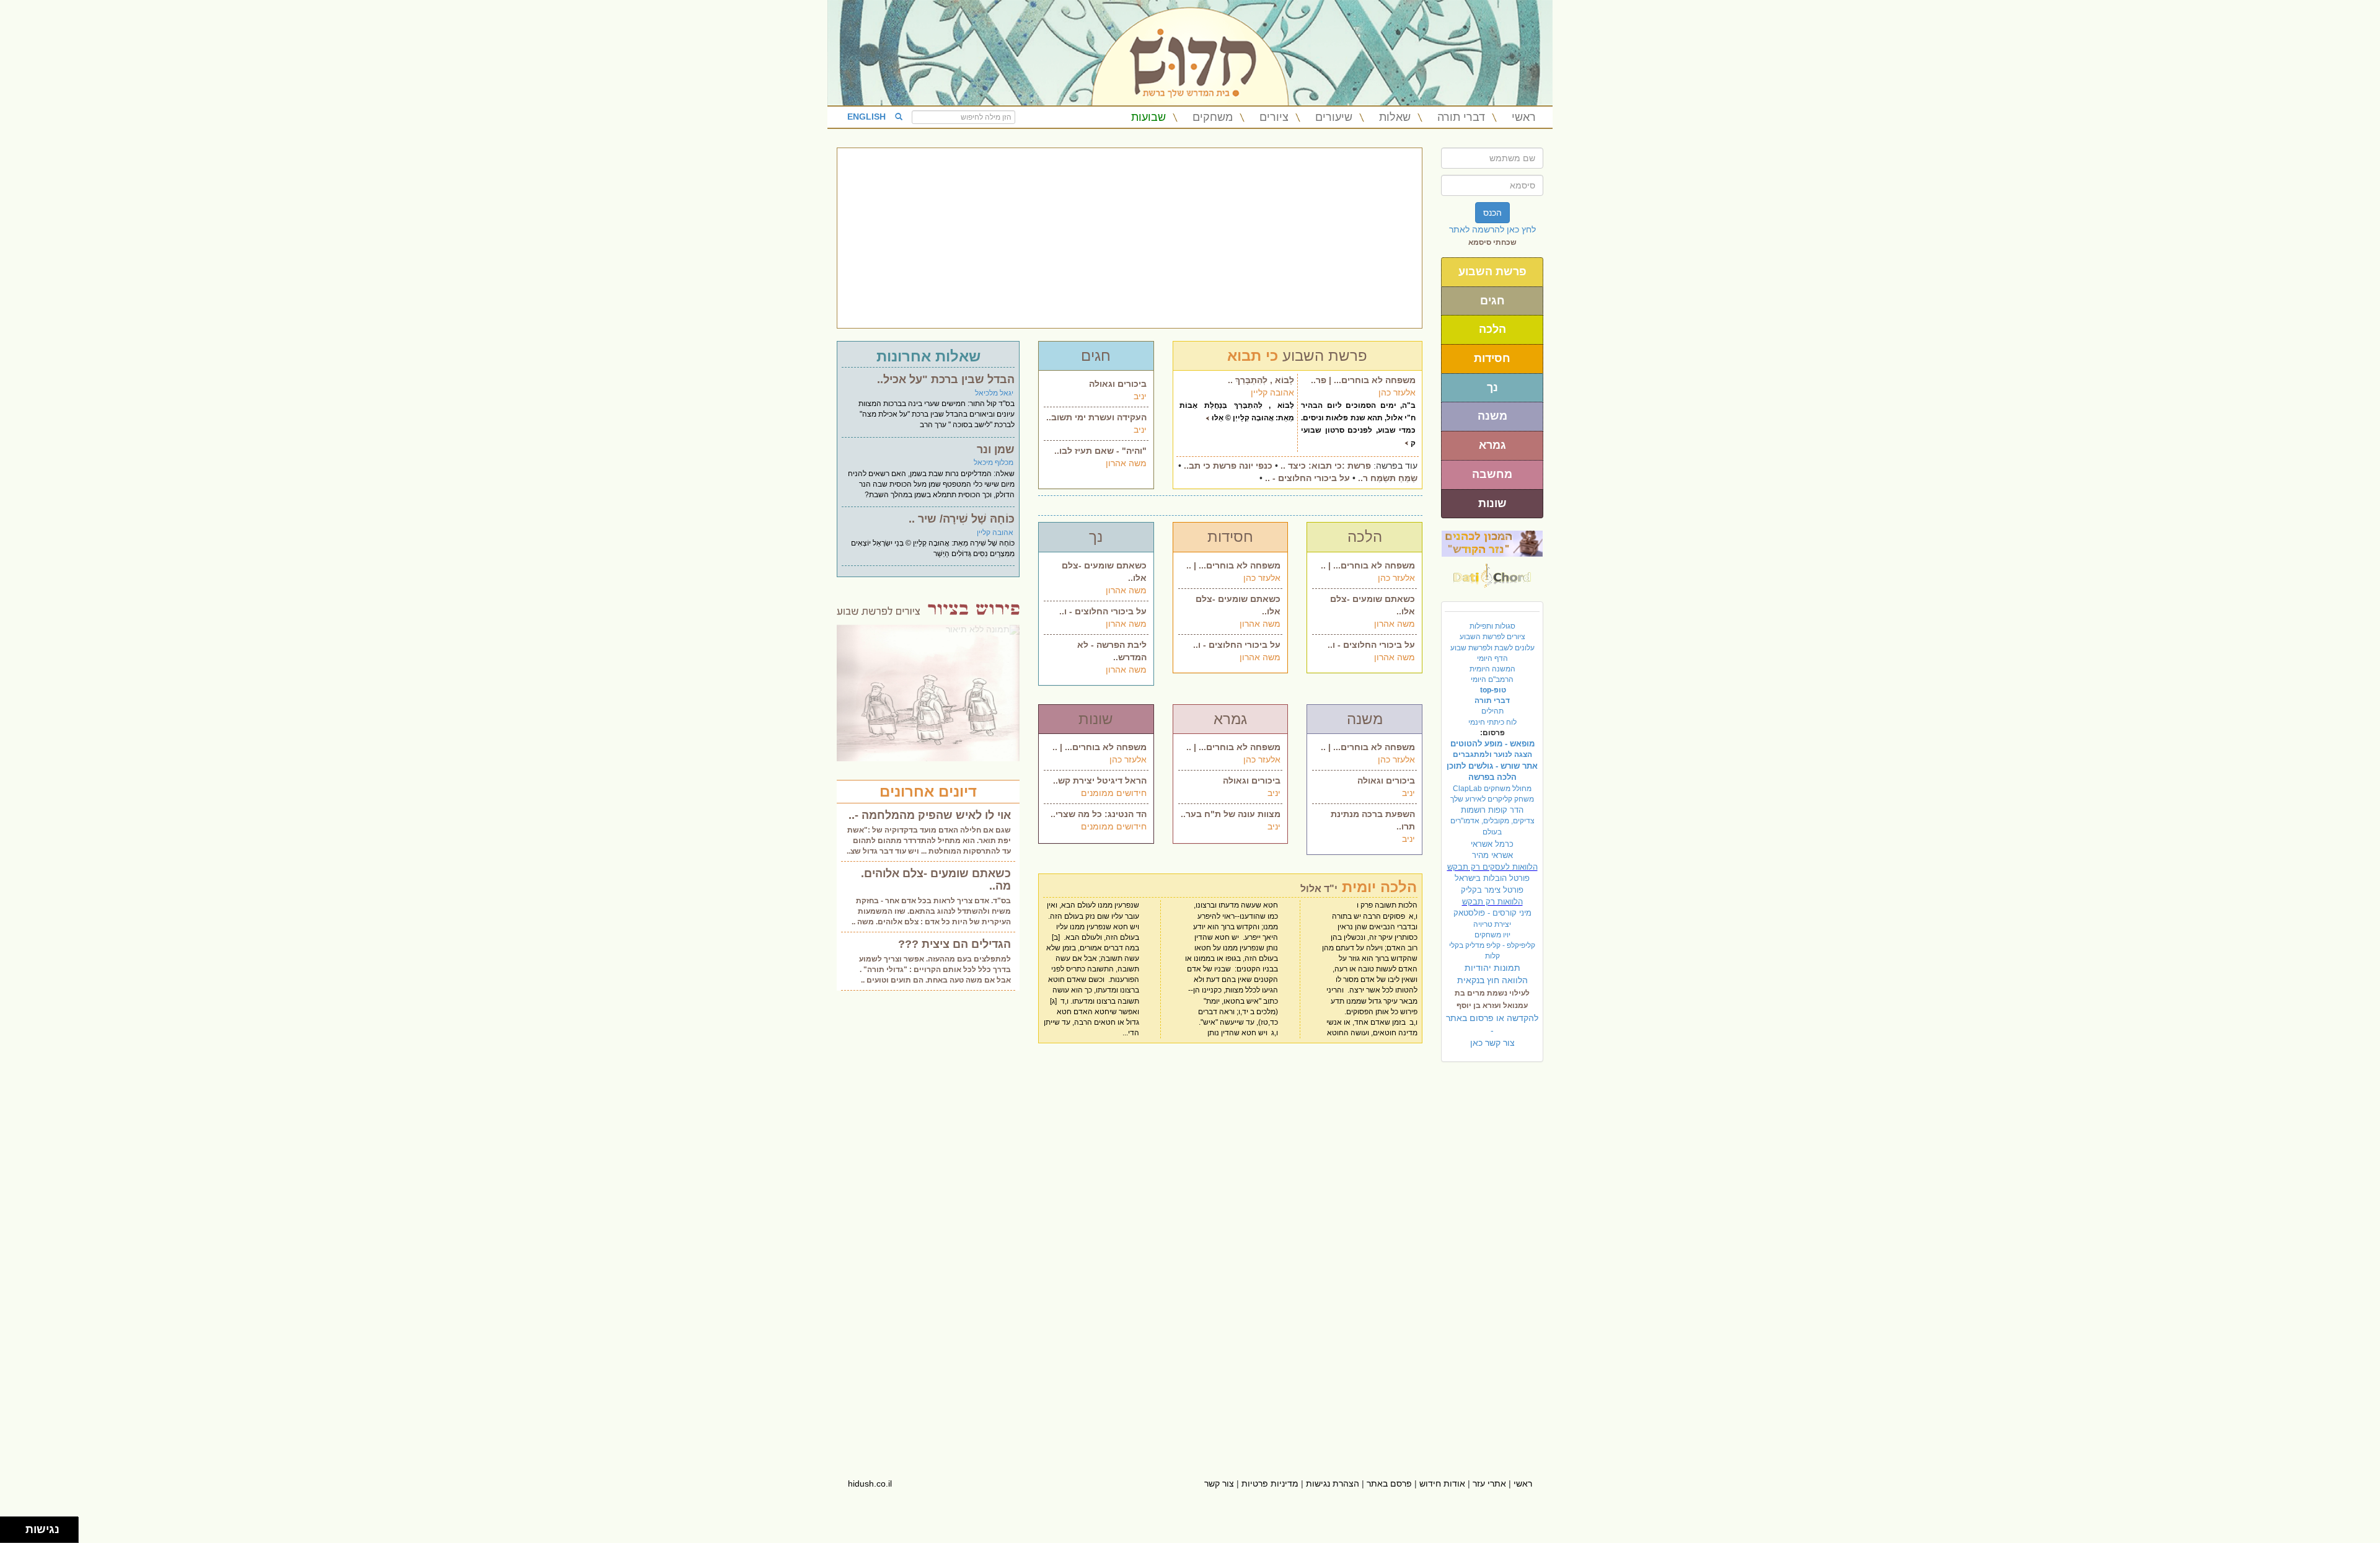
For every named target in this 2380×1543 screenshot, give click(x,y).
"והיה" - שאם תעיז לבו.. (1100, 451)
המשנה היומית (1492, 669)
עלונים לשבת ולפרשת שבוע (1492, 648)
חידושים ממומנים (1114, 793)
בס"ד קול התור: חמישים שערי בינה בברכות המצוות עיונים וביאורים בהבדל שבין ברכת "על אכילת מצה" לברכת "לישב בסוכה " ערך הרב (937, 414)
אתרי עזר (1489, 1483)
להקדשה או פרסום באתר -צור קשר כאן (1492, 1030)
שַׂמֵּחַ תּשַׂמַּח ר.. (1388, 478)
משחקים (1213, 117)
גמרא (1492, 445)
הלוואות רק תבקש (1492, 902)
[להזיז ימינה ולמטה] (16, 1533)
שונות (1492, 503)
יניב (1140, 396)
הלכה (1492, 329)
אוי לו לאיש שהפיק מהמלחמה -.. (930, 815)
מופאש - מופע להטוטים (1492, 744)
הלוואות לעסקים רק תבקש (1492, 867)
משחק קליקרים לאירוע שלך (1492, 799)
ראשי (1524, 117)
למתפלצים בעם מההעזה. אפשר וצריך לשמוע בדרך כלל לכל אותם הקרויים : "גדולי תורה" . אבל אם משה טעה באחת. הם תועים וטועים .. (935, 970)
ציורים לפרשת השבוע (1492, 637)
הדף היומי (1492, 658)
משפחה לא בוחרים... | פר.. (1363, 380)
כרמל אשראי (1492, 844)
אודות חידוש (1442, 1483)
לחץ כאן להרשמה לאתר (1492, 229)
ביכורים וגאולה (1118, 384)
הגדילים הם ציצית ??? (954, 944)
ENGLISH (866, 117)
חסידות (1492, 358)
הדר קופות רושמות (1492, 810)
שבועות (1148, 117)
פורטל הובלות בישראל (1492, 878)
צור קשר (1219, 1483)
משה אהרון (1126, 463)
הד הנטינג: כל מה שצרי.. (1099, 814)
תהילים (1492, 711)
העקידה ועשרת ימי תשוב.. (1096, 417)
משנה (1492, 416)
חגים (1492, 301)
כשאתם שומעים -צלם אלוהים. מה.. (936, 880)
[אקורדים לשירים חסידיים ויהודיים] (1492, 572)
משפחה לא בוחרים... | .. (1233, 565)
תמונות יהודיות (1492, 968)
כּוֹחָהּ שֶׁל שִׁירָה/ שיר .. (962, 519)
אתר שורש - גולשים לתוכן (1492, 766)
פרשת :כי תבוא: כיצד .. (1326, 466)
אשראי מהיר (1492, 855)
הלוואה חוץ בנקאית (1492, 980)
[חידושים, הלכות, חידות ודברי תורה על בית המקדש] (1492, 543)
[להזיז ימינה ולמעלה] (16, 1527)
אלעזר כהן (1397, 392)
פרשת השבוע (1492, 272)
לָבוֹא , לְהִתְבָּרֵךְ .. (1261, 380)
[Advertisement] (1130, 238)
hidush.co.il (870, 1483)
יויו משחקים (1492, 935)
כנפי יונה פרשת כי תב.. (1228, 466)
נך (1492, 387)
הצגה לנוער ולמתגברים (1492, 754)
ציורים (1274, 117)
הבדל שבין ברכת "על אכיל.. (946, 379)
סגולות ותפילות (1492, 626)
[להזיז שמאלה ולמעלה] (10, 1527)
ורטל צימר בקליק (1492, 890)
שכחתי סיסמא (1492, 242)
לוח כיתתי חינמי (1492, 722)
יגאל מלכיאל (994, 393)
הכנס (1492, 213)
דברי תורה (1461, 117)
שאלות (1395, 117)
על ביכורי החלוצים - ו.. (1103, 611)
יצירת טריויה (1492, 924)
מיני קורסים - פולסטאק (1492, 913)
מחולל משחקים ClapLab (1492, 789)
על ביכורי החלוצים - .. (1307, 478)
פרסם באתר (1389, 1483)
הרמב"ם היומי (1492, 679)
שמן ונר (996, 449)
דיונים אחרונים (928, 791)
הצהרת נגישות (1333, 1483)
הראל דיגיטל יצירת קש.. (1100, 780)
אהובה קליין (1272, 392)
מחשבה (1492, 474)
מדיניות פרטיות (1270, 1483)
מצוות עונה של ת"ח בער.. (1231, 814)
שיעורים (1334, 117)
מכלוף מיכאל (994, 462)
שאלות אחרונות (928, 356)
